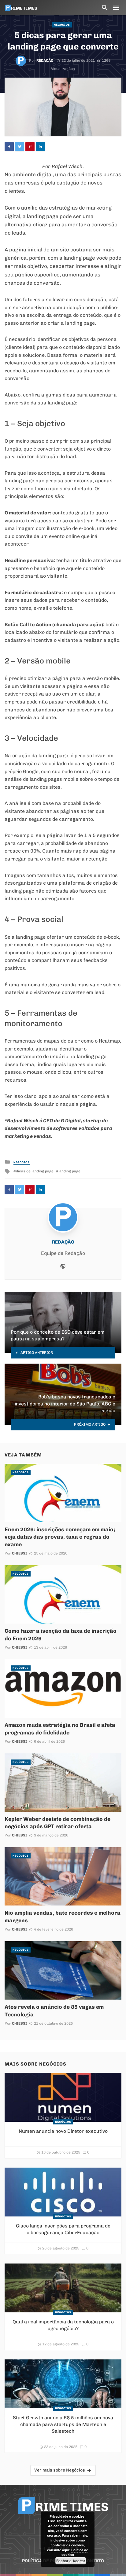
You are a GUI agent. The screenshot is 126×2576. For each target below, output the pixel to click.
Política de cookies (75, 2552)
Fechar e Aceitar (71, 2561)
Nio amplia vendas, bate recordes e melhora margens (63, 1916)
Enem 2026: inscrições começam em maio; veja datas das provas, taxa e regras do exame (60, 1537)
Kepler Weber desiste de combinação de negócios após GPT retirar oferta (57, 1823)
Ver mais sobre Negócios (60, 2470)
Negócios (62, 25)
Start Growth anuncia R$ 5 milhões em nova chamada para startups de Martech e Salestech (63, 2424)
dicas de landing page (35, 1171)
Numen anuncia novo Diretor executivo (63, 2131)
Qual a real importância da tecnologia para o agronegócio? (63, 2325)
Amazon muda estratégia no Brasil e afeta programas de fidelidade (60, 1729)
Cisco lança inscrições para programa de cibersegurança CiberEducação (63, 2229)
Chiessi (19, 1553)
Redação (45, 60)
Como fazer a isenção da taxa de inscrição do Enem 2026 (61, 1635)
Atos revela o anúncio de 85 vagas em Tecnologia (54, 2011)
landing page (69, 1171)
